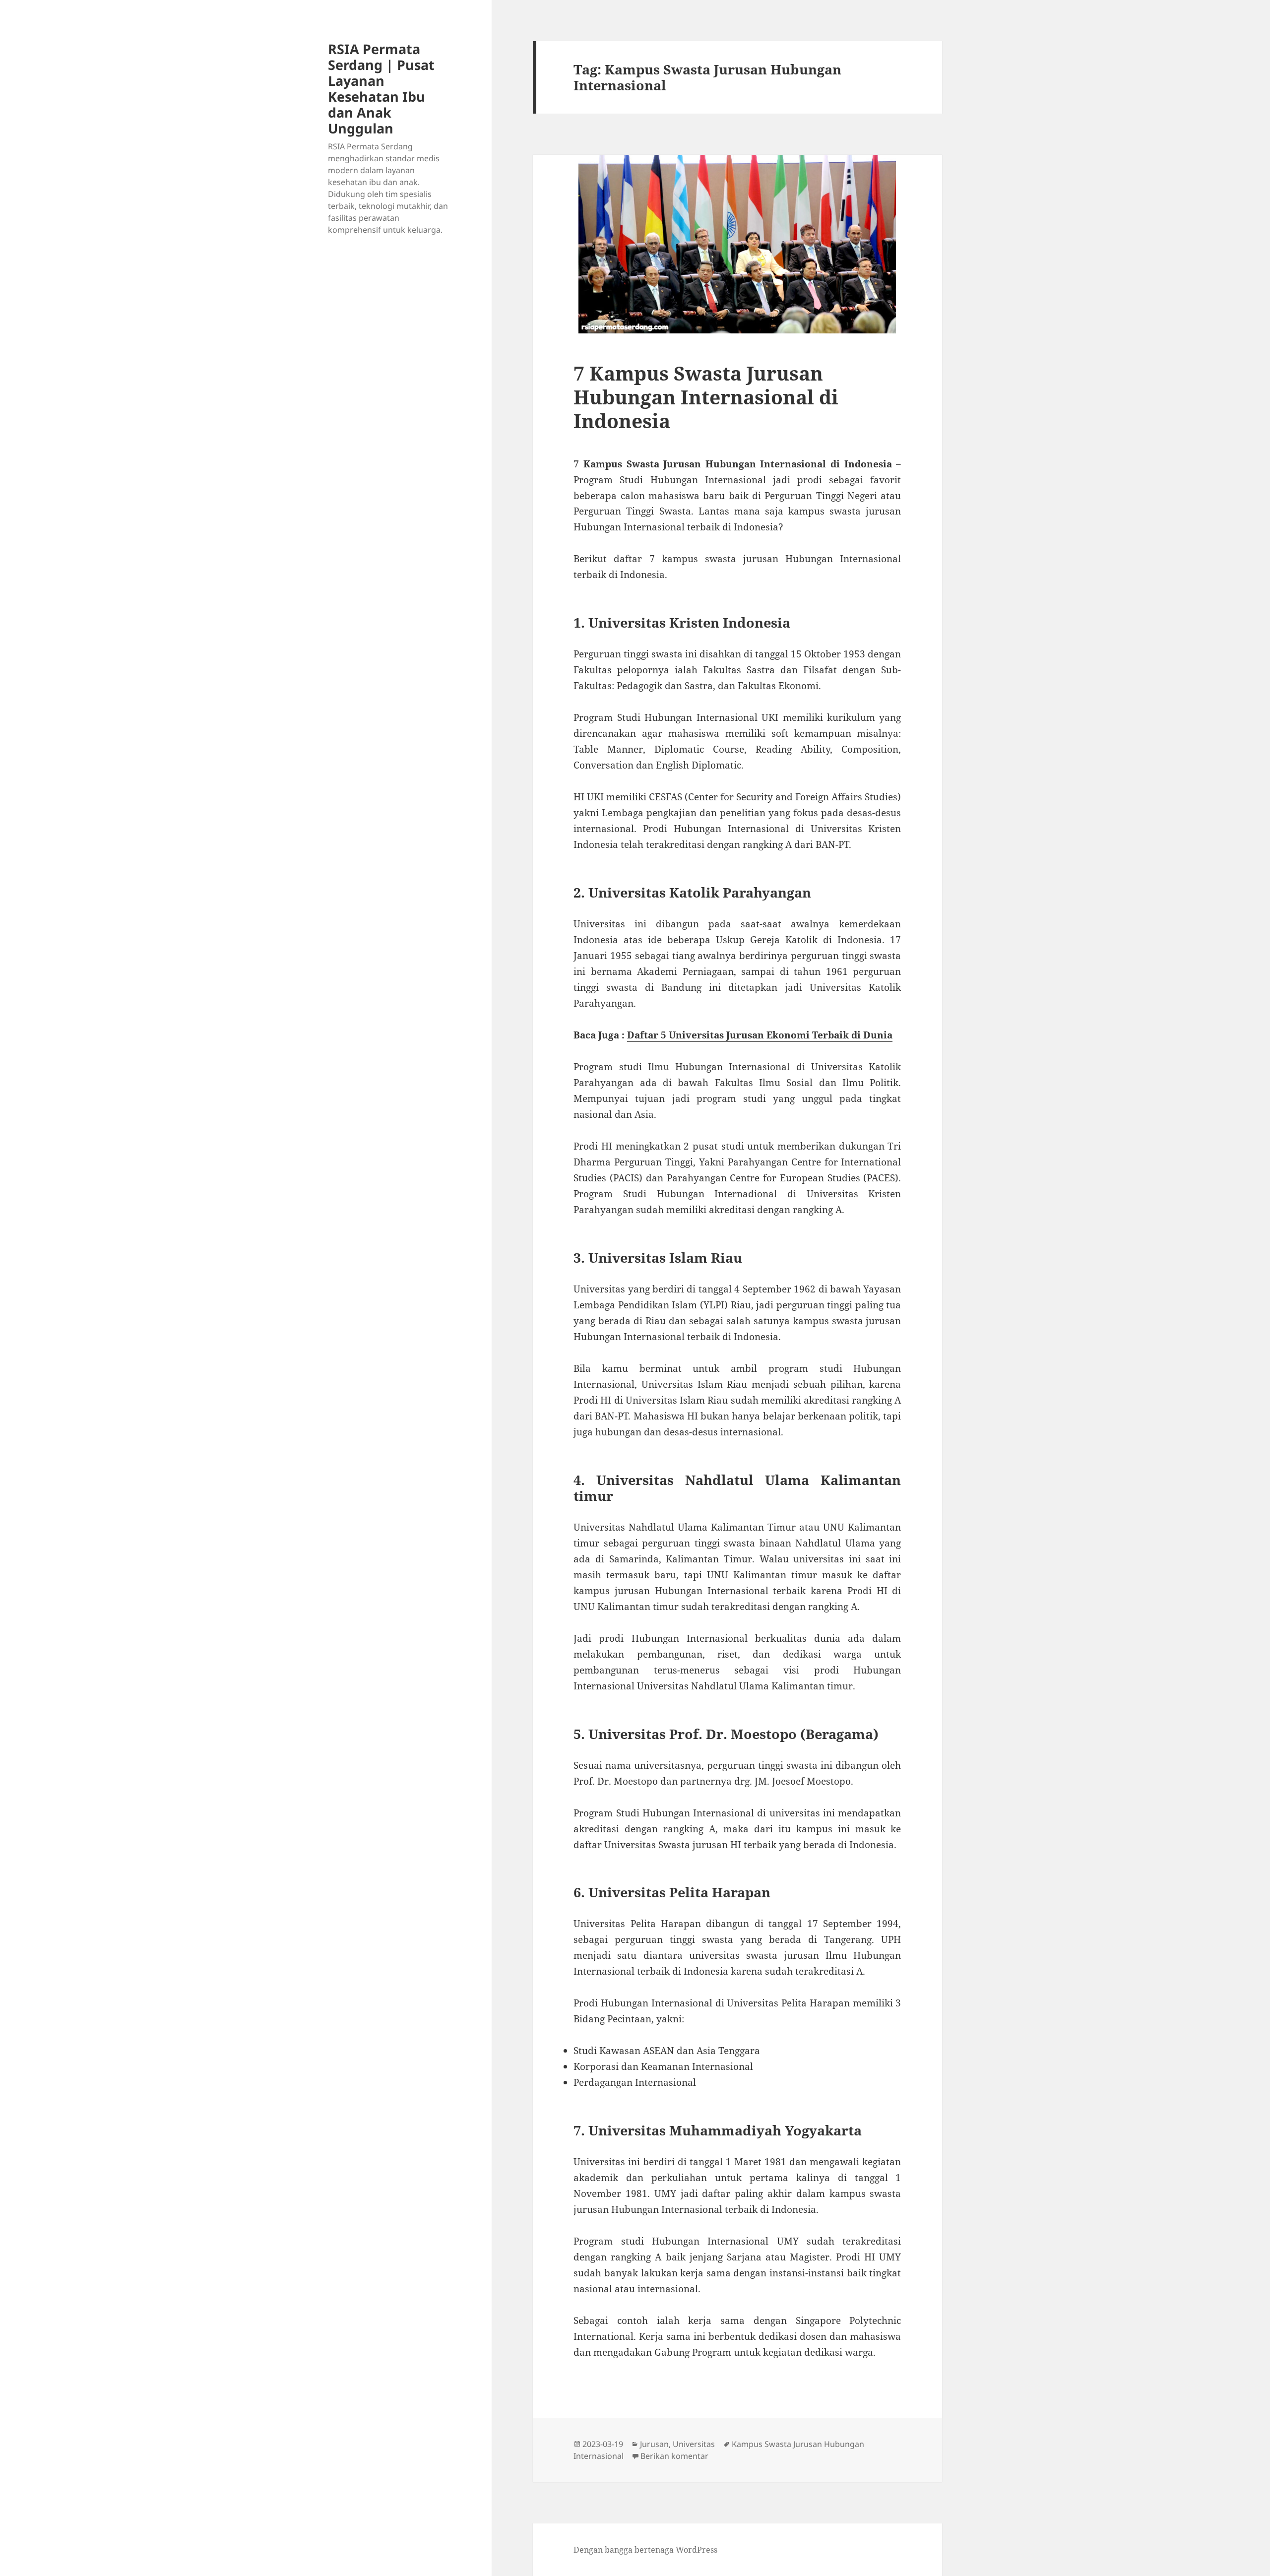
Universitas (694, 2444)
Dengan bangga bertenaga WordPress (645, 2550)
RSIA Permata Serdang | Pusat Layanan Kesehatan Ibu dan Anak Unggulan (381, 89)
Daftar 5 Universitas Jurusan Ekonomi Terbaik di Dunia (760, 1035)
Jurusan (654, 2444)
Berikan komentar (674, 2456)
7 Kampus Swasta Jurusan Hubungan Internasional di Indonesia (706, 397)
